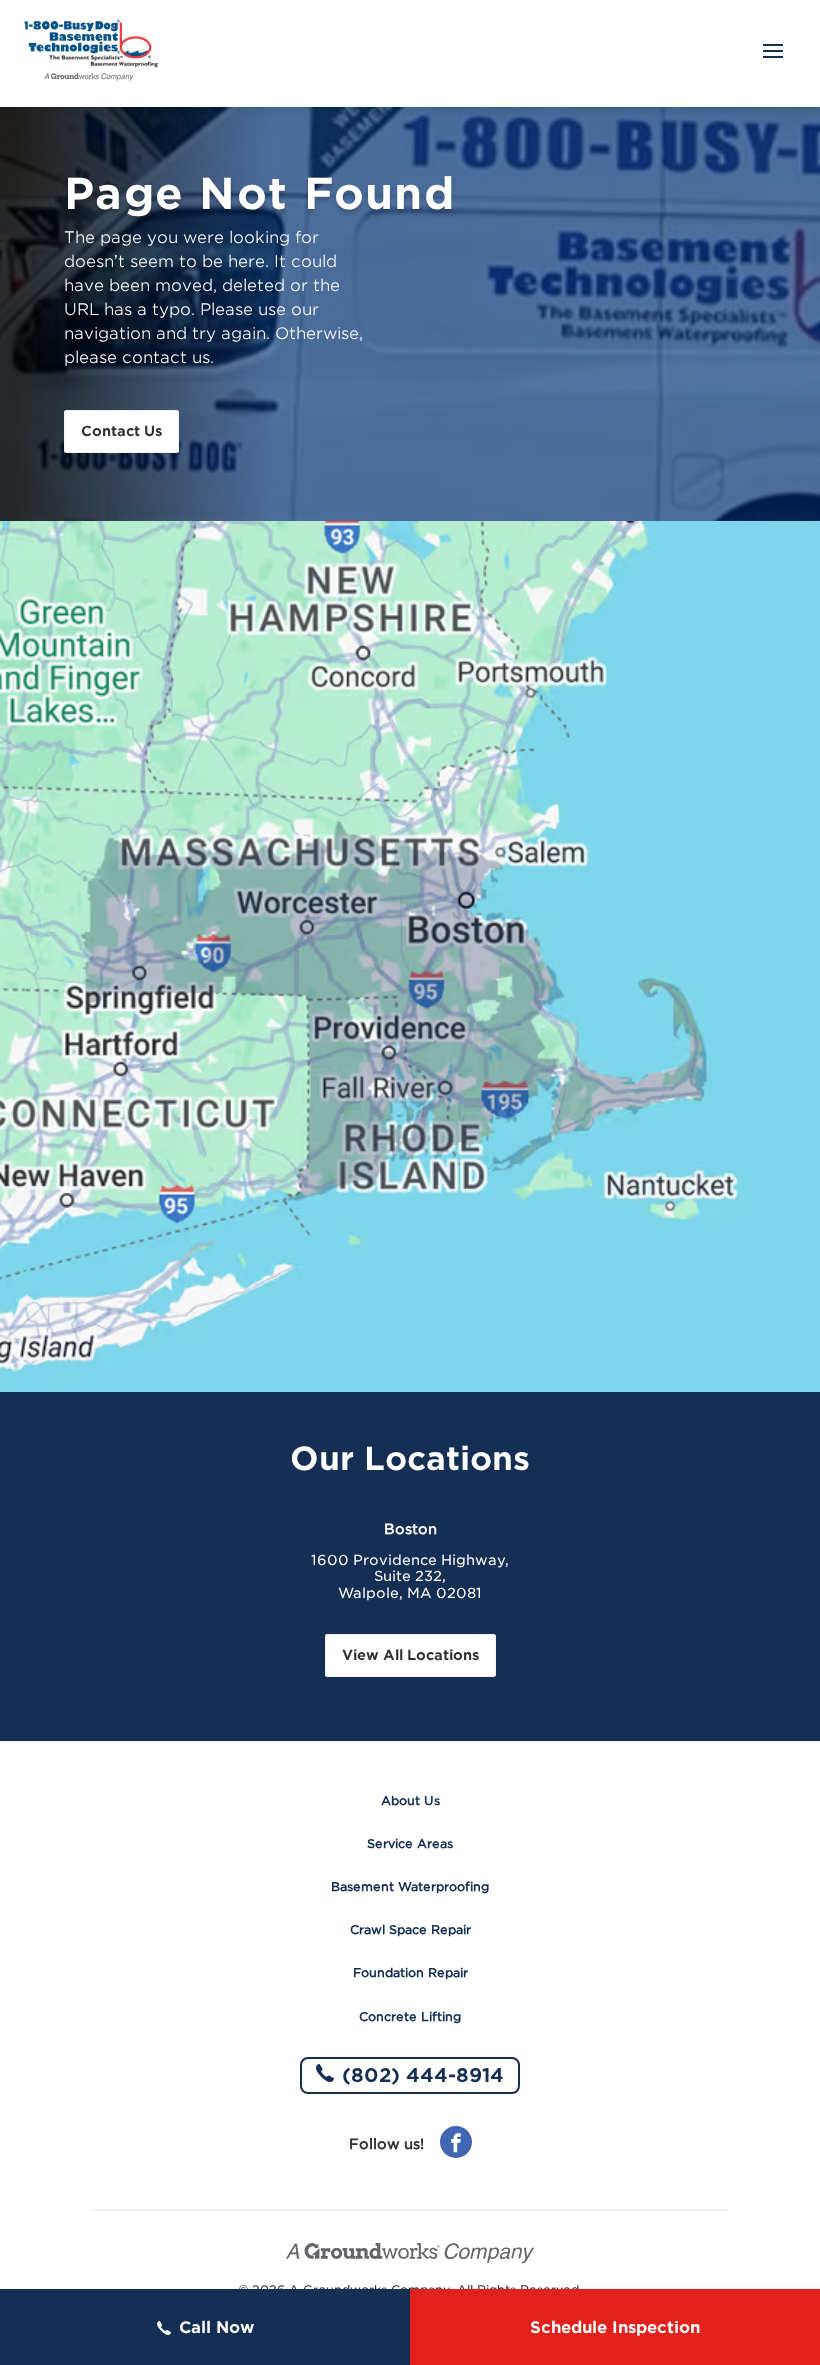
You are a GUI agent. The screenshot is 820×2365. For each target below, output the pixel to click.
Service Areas (410, 1843)
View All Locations (410, 1655)
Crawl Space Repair (410, 1929)
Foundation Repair (410, 1972)
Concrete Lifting (410, 2016)
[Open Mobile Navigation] (773, 53)
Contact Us (121, 431)
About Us (410, 1800)
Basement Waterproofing (410, 1886)
